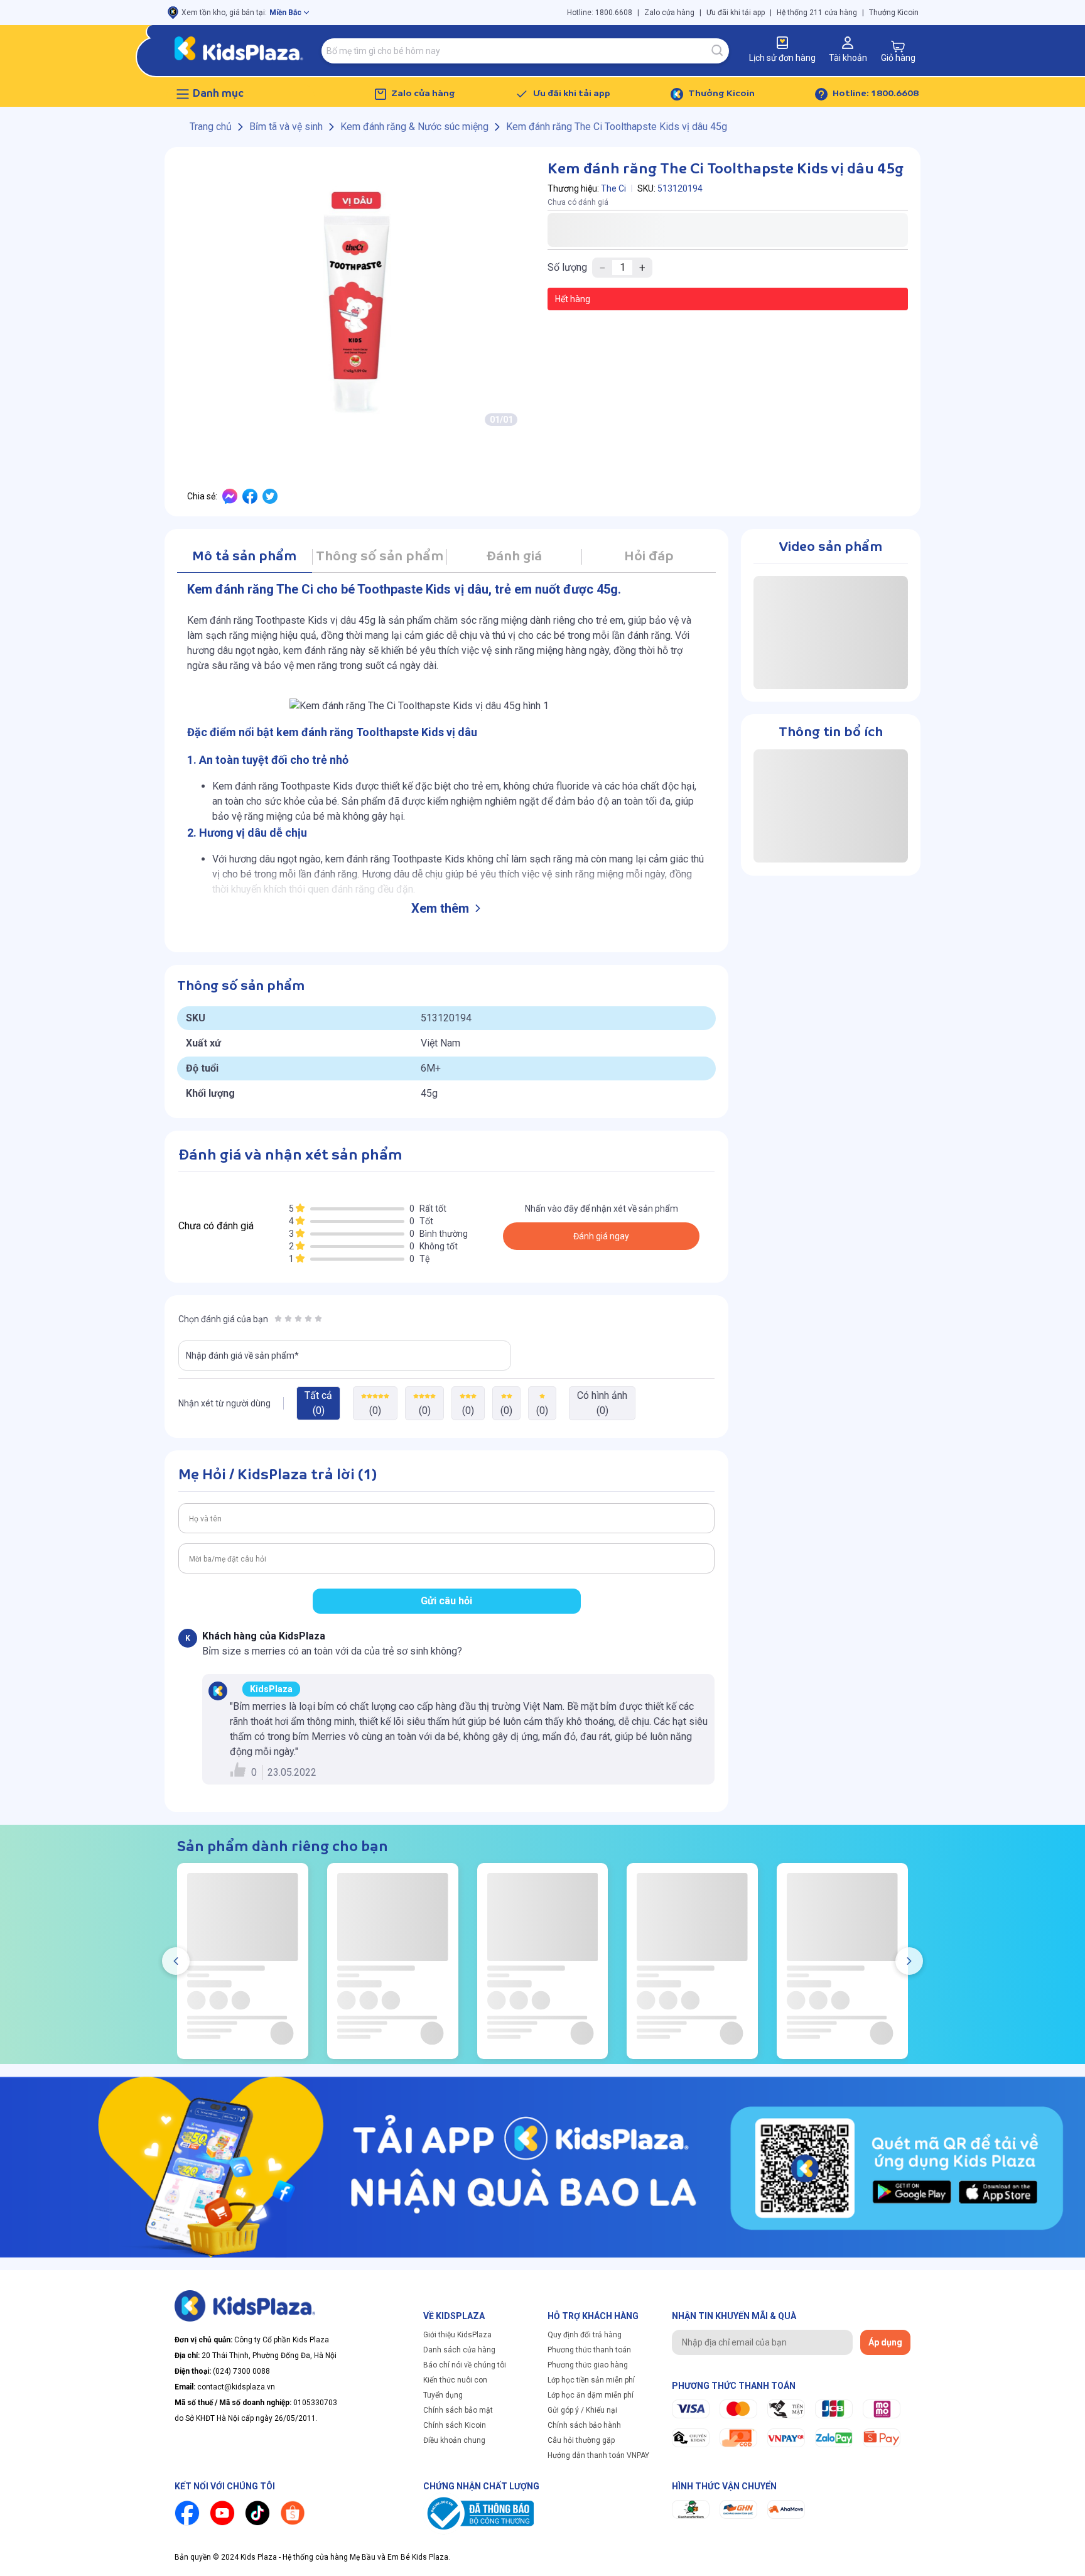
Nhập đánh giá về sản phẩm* (242, 1356)
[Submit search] (718, 51)
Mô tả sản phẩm (244, 557)
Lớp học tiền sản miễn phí (591, 2380)
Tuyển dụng (443, 2395)
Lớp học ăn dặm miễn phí (591, 2395)
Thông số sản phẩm (380, 557)
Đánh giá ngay (601, 1236)
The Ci (613, 188)
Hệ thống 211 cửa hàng (817, 13)
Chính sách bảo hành (584, 2425)
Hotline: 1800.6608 (600, 13)
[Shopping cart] (898, 46)
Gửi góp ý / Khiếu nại (582, 2410)
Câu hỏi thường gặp (581, 2440)
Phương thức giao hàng (588, 2365)
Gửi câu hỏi (446, 1601)
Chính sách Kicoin (455, 2425)
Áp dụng (885, 2342)
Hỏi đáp (649, 557)
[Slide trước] (176, 1961)
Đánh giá (514, 557)
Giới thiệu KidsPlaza (457, 2335)
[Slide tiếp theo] (909, 1961)
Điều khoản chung (454, 2440)
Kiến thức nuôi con (455, 2380)
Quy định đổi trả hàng (585, 2335)
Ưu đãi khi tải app (736, 13)
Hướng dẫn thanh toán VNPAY (598, 2455)
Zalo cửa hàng (669, 13)
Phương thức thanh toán (589, 2350)
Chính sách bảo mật (458, 2410)
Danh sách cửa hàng (459, 2350)
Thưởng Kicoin (894, 13)
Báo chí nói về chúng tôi (465, 2365)
